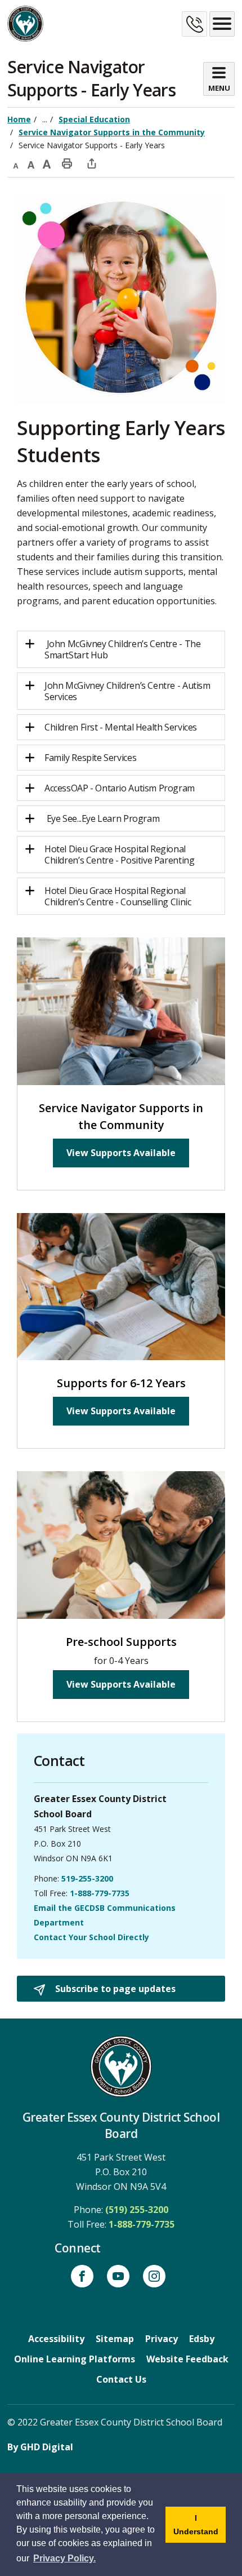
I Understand (200, 2528)
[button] (121, 855)
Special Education (94, 119)
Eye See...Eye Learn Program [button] (103, 818)
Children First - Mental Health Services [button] (122, 727)
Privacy (162, 2339)
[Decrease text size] (15, 163)
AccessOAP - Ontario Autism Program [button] (120, 788)
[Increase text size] (47, 163)
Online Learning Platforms (75, 2359)
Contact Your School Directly (91, 1937)
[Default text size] (31, 163)
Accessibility (56, 2339)
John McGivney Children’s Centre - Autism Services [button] (127, 691)
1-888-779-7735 (100, 1893)
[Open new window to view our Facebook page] (82, 2276)
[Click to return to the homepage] (25, 24)
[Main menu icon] (222, 24)
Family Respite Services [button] (90, 758)
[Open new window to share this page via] (92, 163)
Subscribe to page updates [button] (114, 1989)
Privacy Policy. (64, 2558)
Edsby (202, 2339)
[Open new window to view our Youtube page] (118, 2276)
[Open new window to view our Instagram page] (154, 2276)
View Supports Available (121, 1153)
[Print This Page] (67, 163)
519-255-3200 (87, 1878)
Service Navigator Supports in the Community (112, 132)
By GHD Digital (40, 2447)
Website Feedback (187, 2359)
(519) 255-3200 (137, 2210)
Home (19, 119)
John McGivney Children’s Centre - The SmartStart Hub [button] (122, 649)
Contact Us (121, 2379)
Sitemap (115, 2339)
